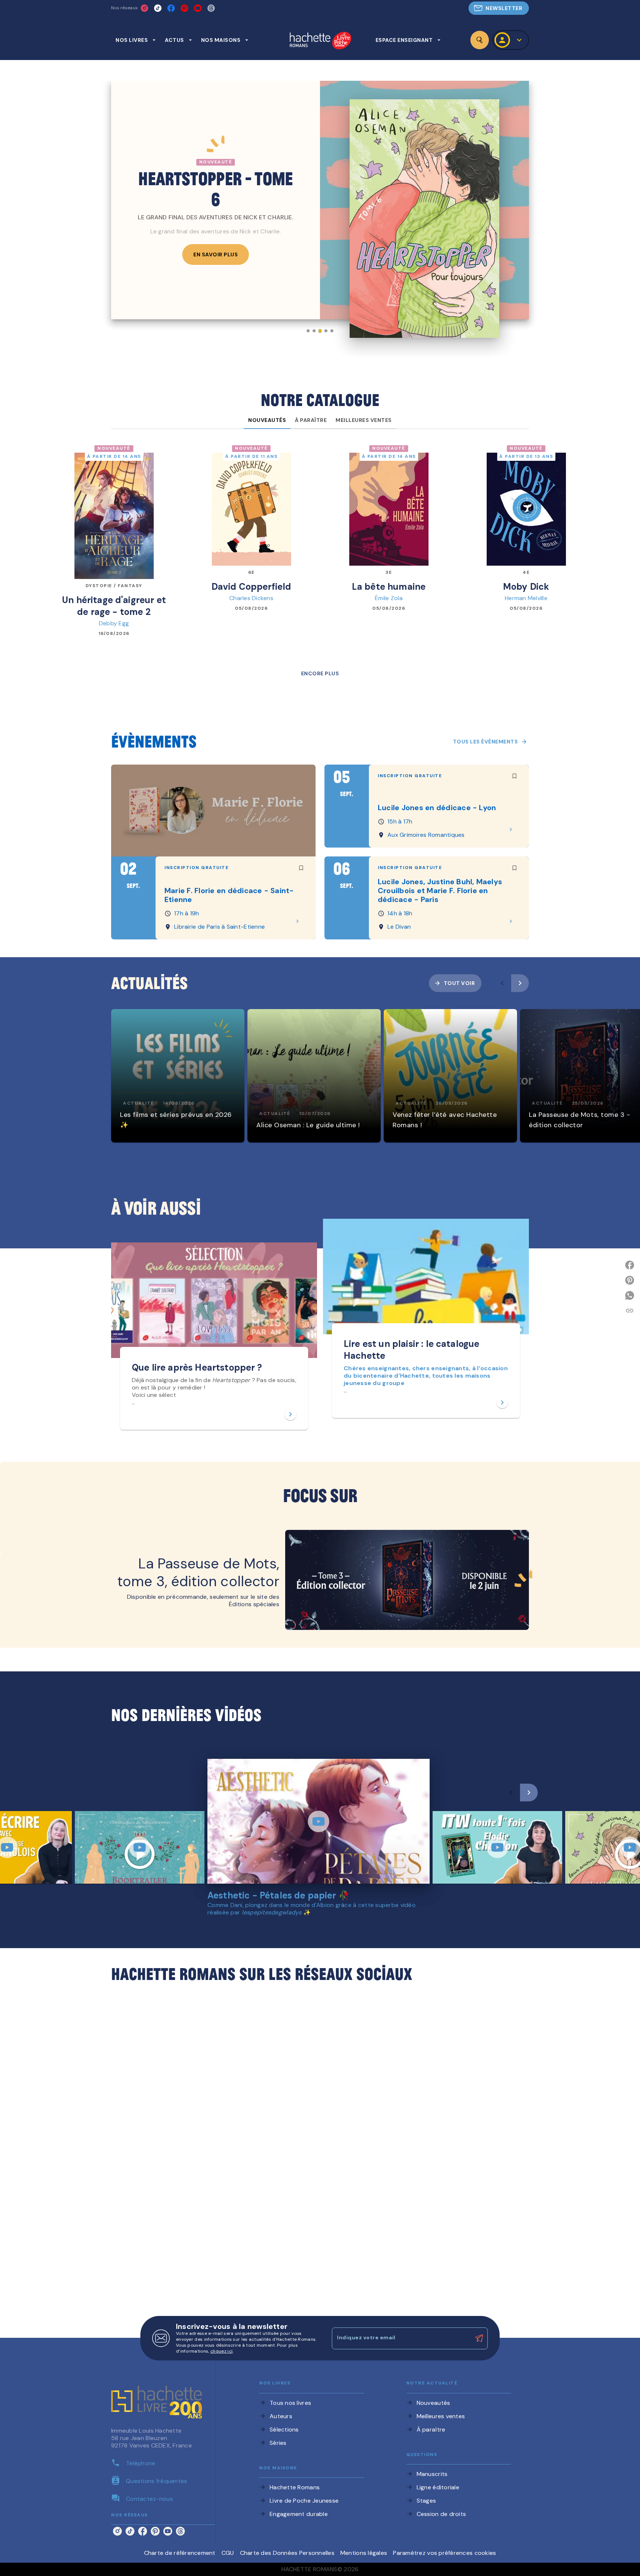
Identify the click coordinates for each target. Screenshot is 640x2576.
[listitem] (144, 8)
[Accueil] (320, 41)
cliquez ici (221, 2351)
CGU (228, 2553)
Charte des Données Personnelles (287, 2553)
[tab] (136, 40)
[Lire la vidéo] (140, 1847)
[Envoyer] (479, 2339)
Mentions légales (364, 2553)
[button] (499, 8)
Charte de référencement (180, 2553)
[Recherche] (480, 40)
